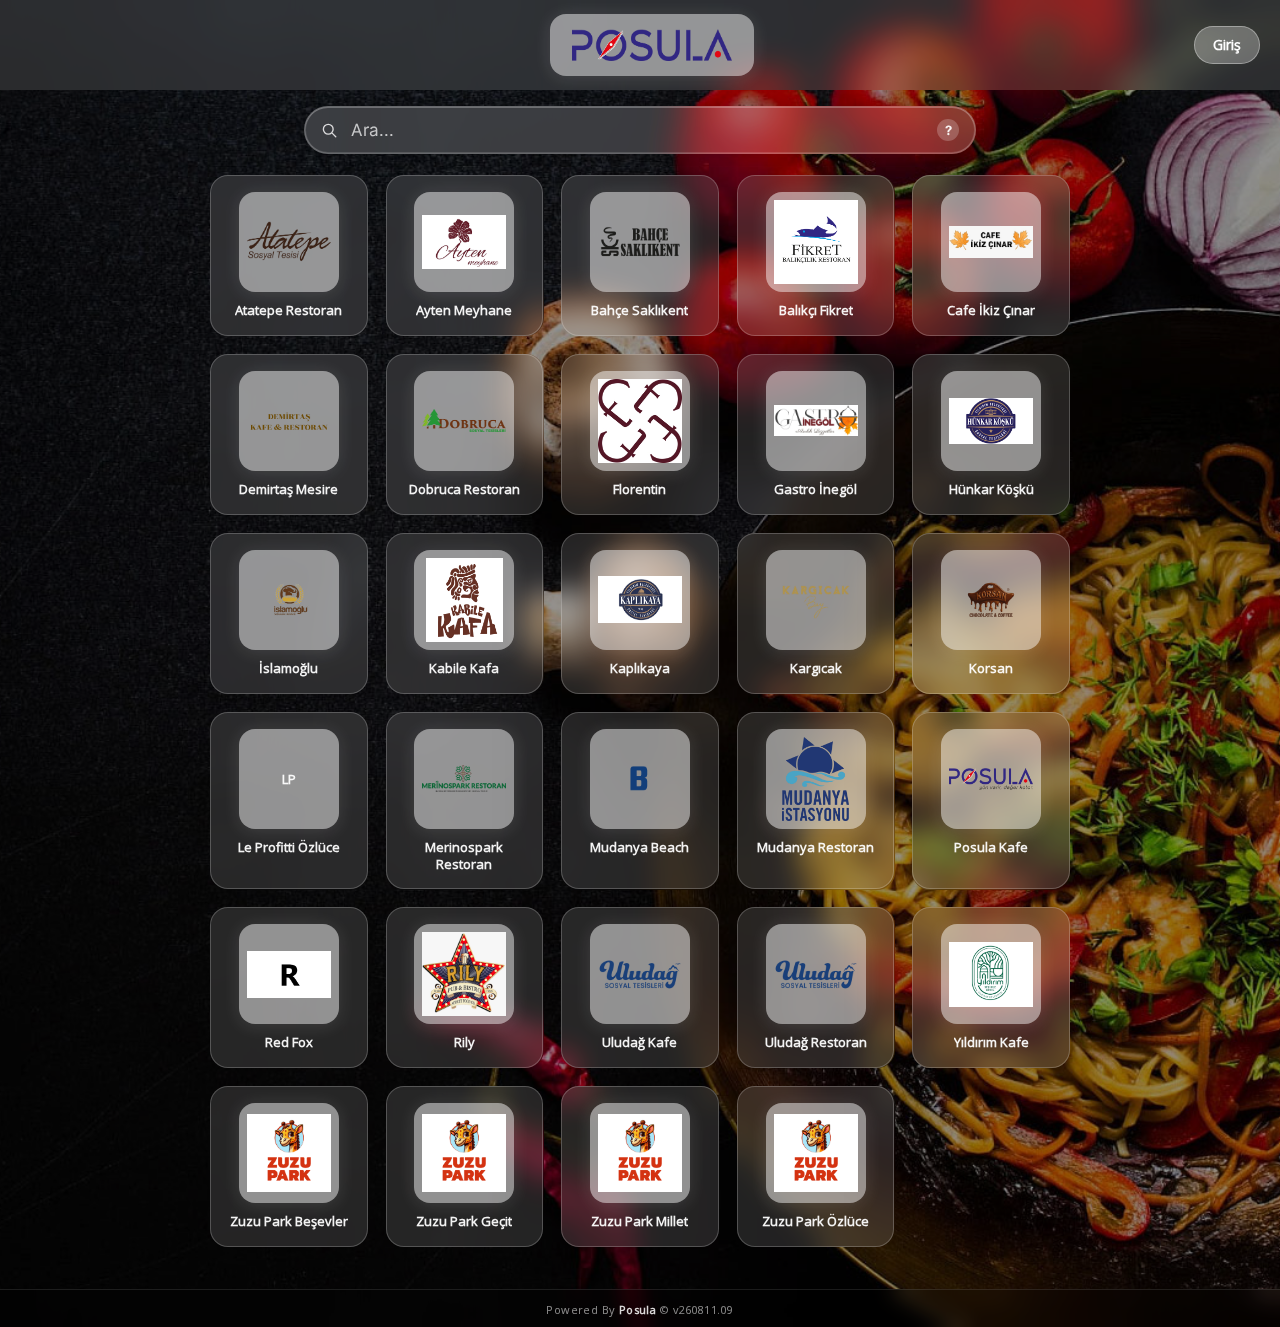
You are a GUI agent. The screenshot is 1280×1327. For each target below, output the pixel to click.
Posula (637, 1309)
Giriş (1227, 44)
